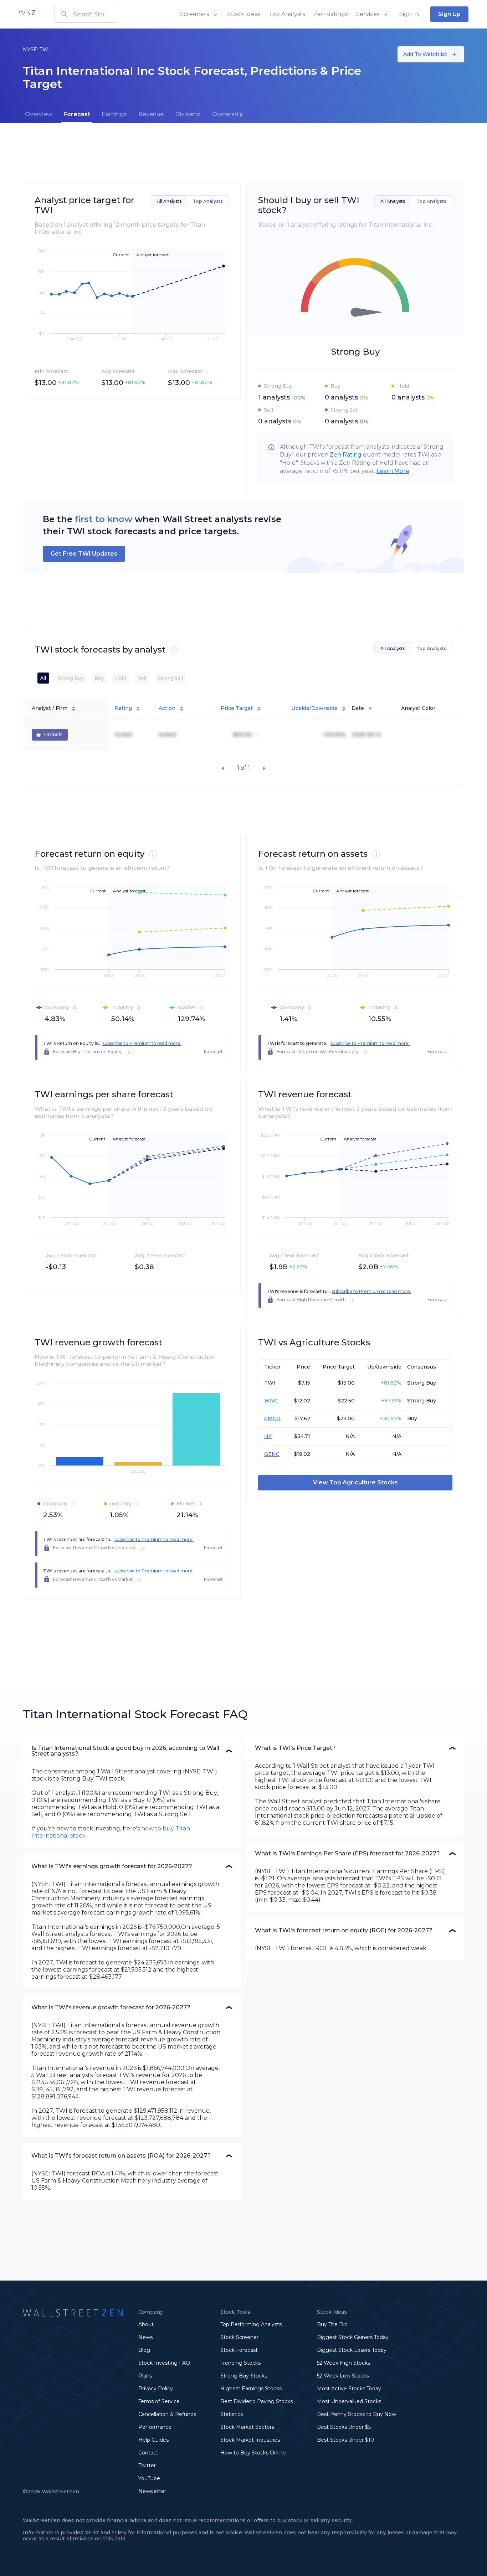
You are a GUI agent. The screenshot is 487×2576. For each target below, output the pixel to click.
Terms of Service (159, 2401)
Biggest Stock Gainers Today (353, 2337)
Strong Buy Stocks (244, 2376)
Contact (148, 2453)
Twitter (147, 2466)
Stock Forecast (239, 2350)
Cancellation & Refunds (167, 2414)
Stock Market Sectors (247, 2427)
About (146, 2324)
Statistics (232, 2414)
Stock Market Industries (250, 2440)
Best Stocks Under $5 (344, 2427)
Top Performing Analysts (251, 2324)
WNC (271, 1401)
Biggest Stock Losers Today (352, 2350)
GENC (272, 1454)
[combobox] (86, 14)
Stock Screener (239, 2337)
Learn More (393, 471)
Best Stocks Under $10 (345, 2440)
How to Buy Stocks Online (253, 2453)
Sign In (409, 14)
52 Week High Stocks (344, 2363)
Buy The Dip (332, 2324)
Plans (145, 2376)
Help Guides (153, 2440)
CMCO (272, 1418)
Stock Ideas (244, 14)
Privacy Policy (156, 2389)
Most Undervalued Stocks (349, 2401)
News (145, 2337)
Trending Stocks (240, 2363)
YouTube (149, 2478)
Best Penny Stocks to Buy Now (357, 2414)
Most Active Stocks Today (349, 2389)
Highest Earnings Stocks (251, 2389)
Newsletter (152, 2491)
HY (268, 1436)
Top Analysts (287, 14)
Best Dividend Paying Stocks (257, 2401)
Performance (155, 2427)
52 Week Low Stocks (343, 2376)
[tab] (39, 114)
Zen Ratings (330, 14)
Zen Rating (346, 455)
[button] (132, 1751)
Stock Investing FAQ (164, 2363)
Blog (144, 2350)
